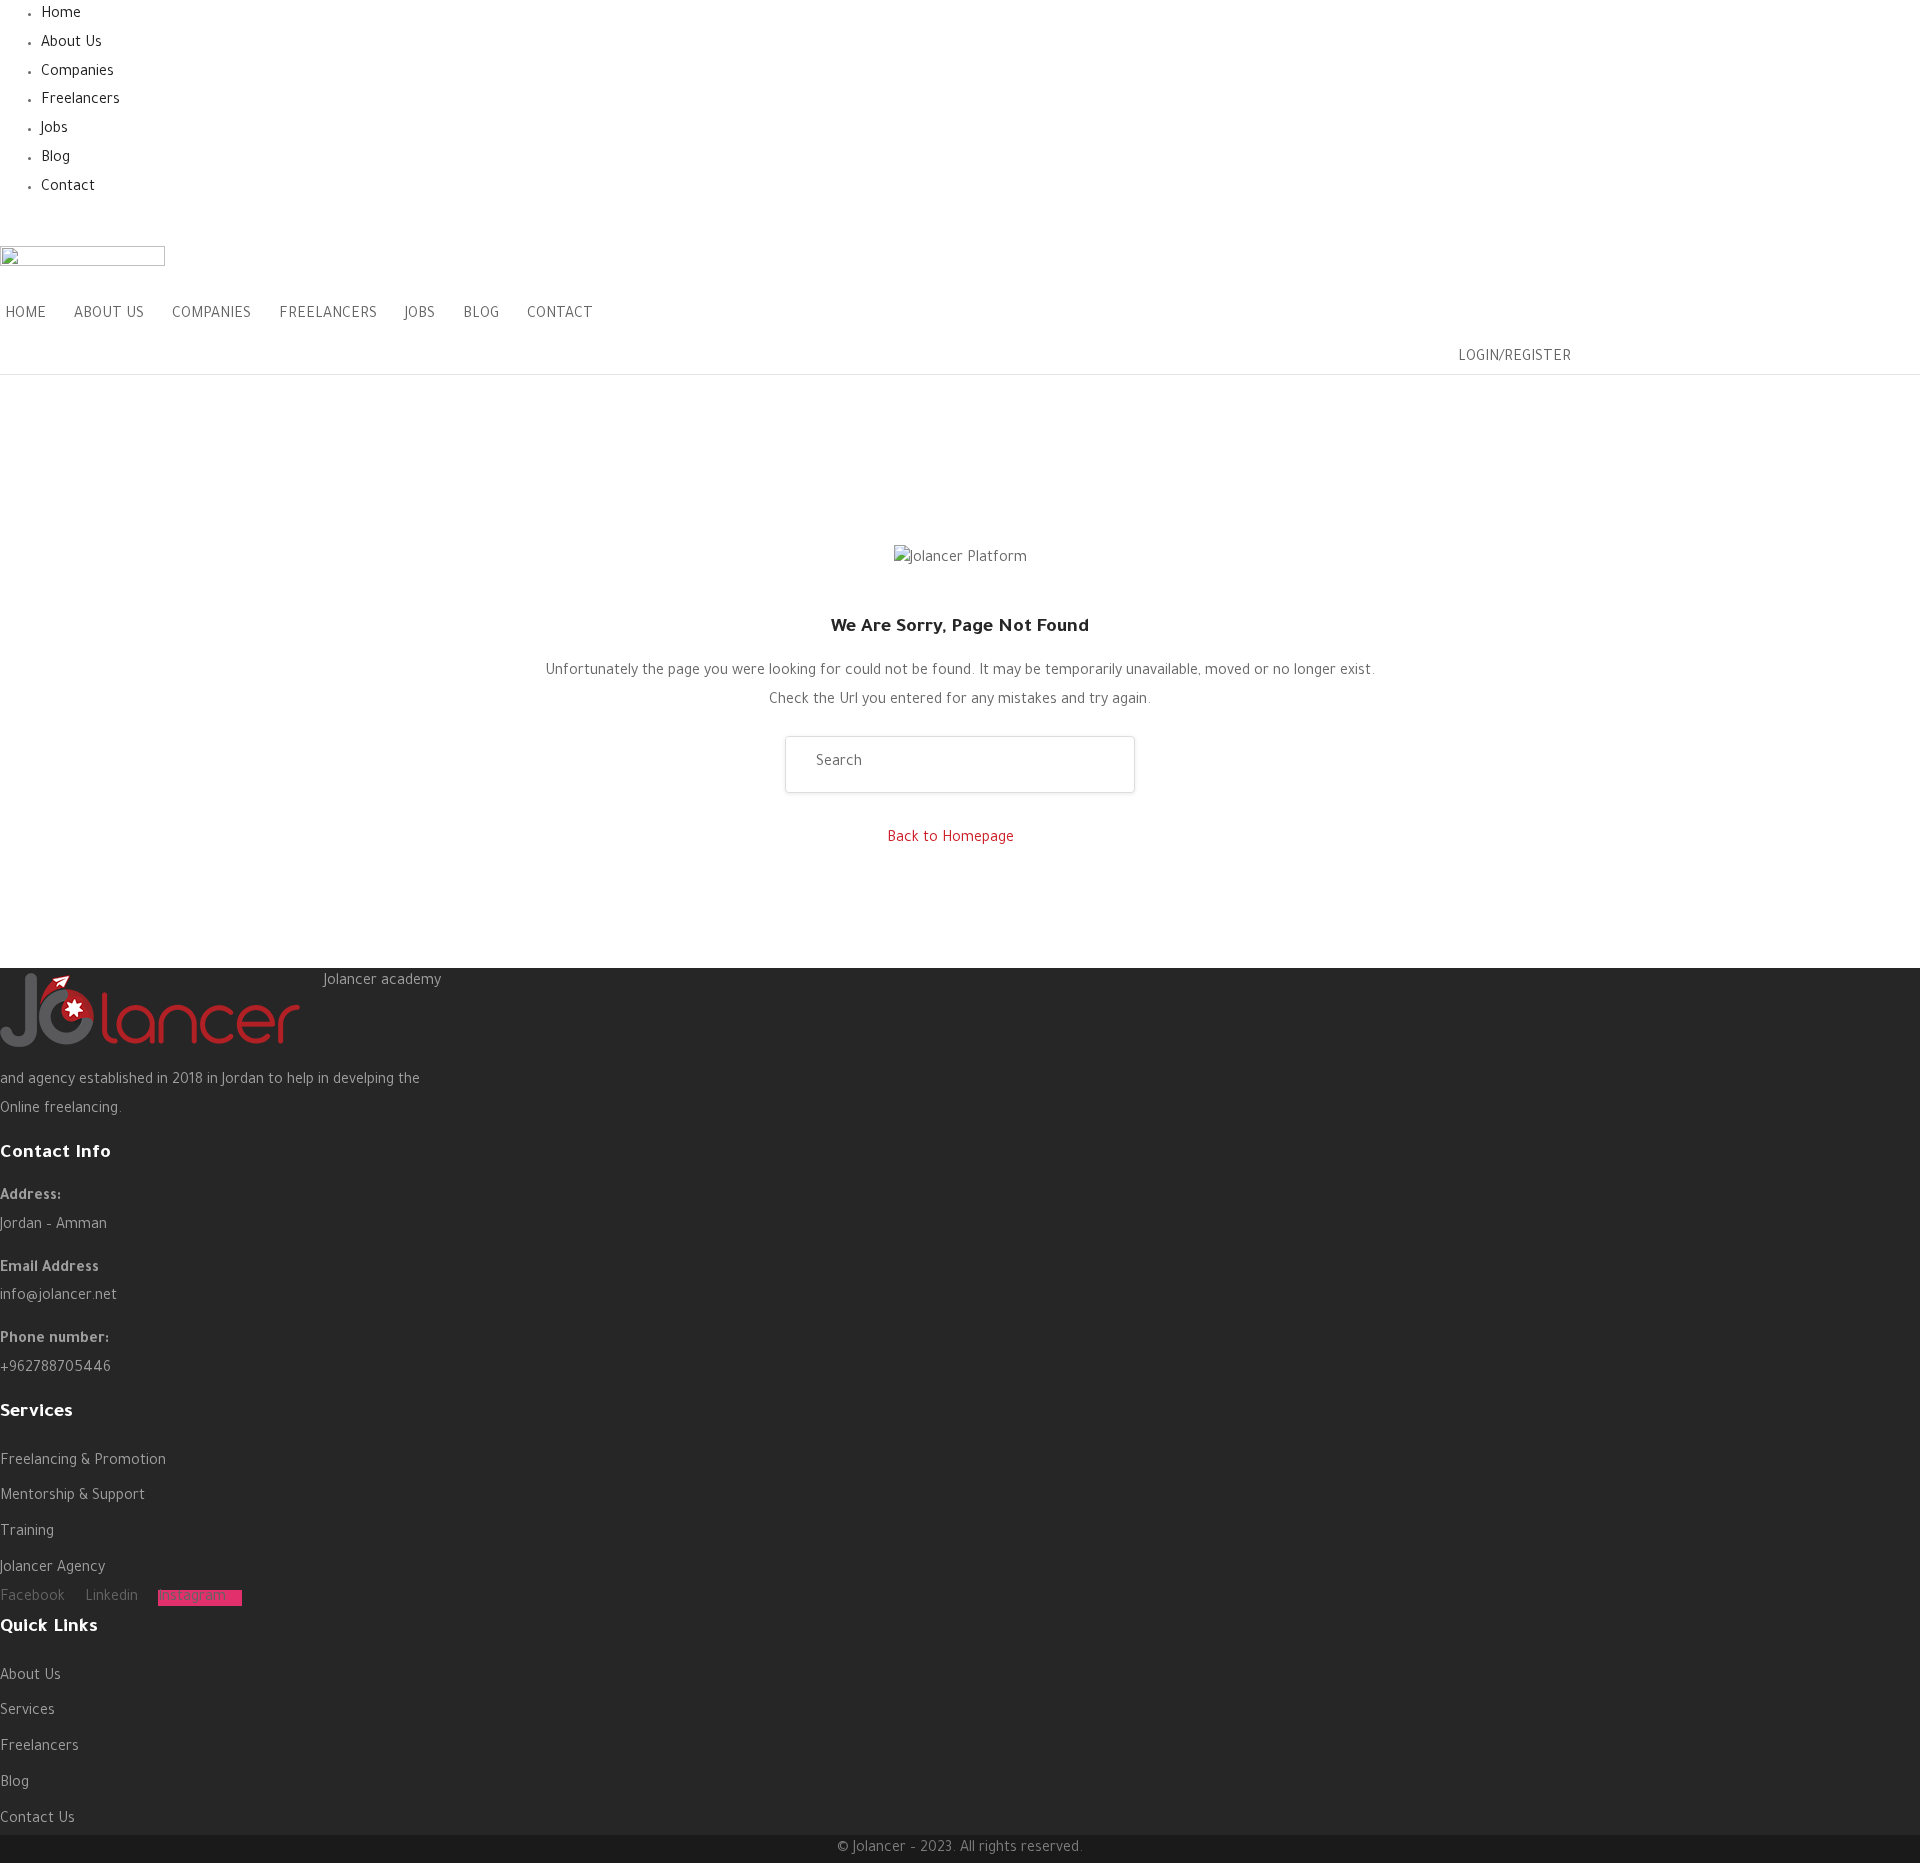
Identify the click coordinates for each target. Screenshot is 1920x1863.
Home (61, 15)
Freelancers (80, 101)
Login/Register (1514, 358)
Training (27, 1533)
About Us (71, 44)
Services (27, 1712)
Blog (55, 159)
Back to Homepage (950, 839)
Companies (77, 73)
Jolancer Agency (52, 1569)
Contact (68, 188)
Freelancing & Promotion (83, 1462)
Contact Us (37, 1820)
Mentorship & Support (72, 1497)
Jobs (54, 130)
